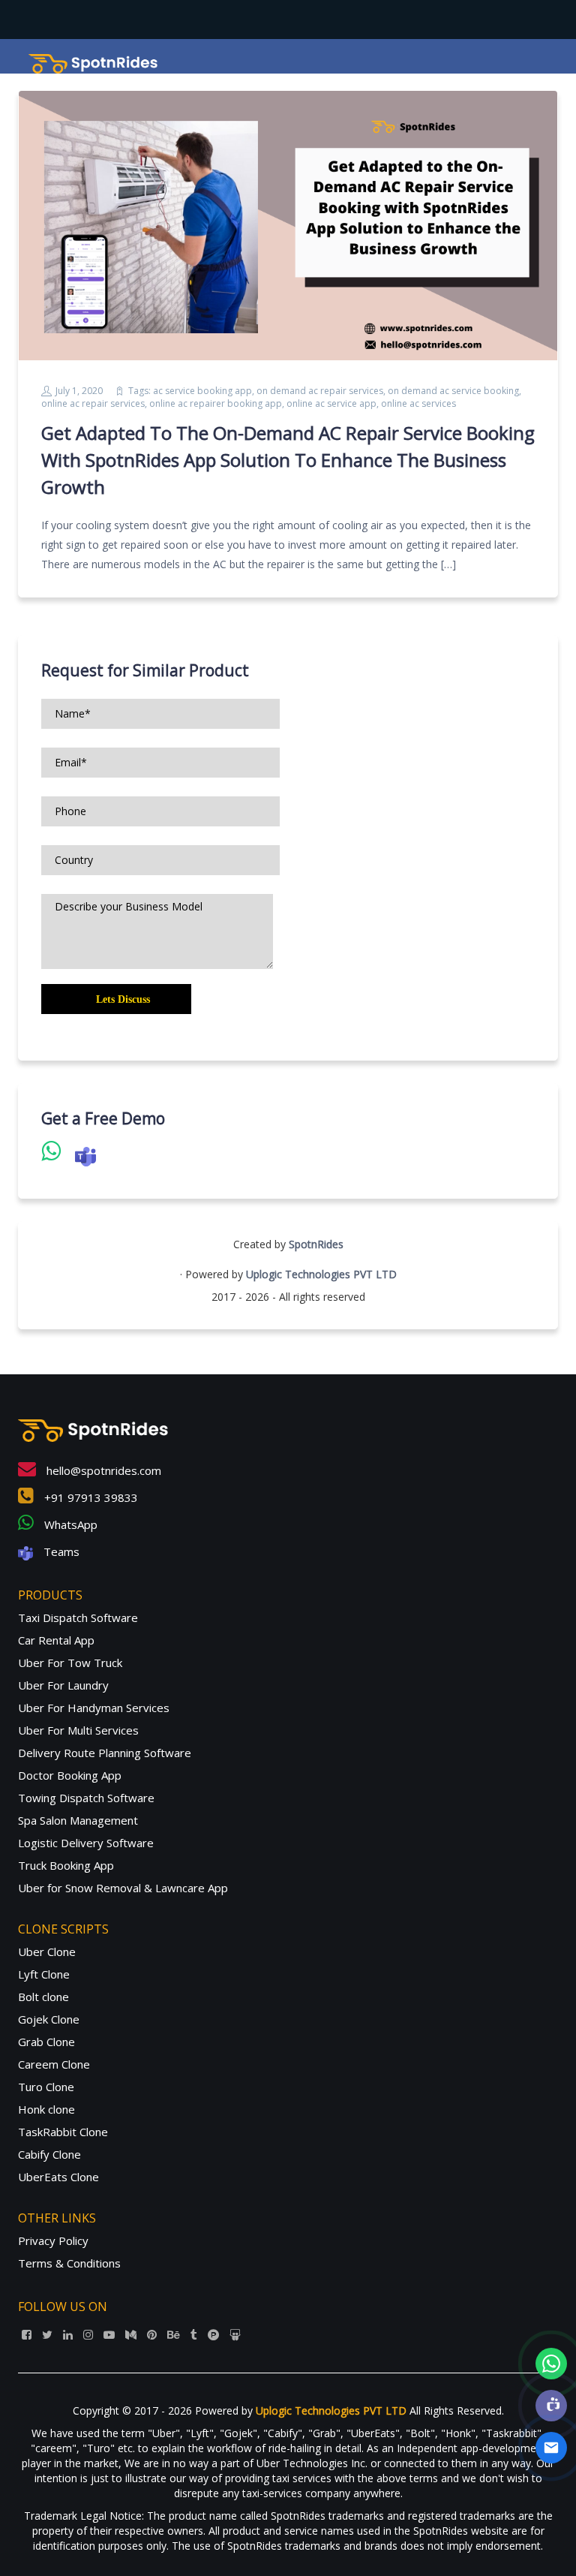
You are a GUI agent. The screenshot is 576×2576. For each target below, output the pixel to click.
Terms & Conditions (69, 2263)
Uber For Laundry (63, 1685)
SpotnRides (316, 1244)
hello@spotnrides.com (102, 1470)
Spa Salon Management (78, 1820)
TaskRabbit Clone (63, 2132)
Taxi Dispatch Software (78, 1618)
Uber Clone (47, 1952)
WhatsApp (69, 1524)
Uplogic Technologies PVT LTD (321, 1274)
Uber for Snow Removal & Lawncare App (123, 1888)
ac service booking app (202, 391)
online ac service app (331, 403)
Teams (60, 1551)
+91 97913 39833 (90, 1497)
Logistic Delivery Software (86, 1843)
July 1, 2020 (79, 391)
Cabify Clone (49, 2154)
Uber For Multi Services (78, 1730)
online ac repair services (93, 403)
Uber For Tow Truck (70, 1663)
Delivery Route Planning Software (105, 1753)
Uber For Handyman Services (94, 1708)
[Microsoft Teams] (551, 2406)
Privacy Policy (53, 2240)
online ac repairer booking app (216, 403)
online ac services (418, 403)
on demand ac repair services (320, 391)
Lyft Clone (44, 1974)
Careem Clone (54, 2064)
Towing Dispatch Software (86, 1798)
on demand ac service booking (453, 391)
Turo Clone (46, 2087)
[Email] (551, 2448)
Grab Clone (46, 2042)
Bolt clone (43, 1997)
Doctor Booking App (70, 1775)
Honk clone (46, 2109)
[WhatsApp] (551, 2364)
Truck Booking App (66, 1865)
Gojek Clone (49, 2019)
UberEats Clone (58, 2177)
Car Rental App (56, 1640)
